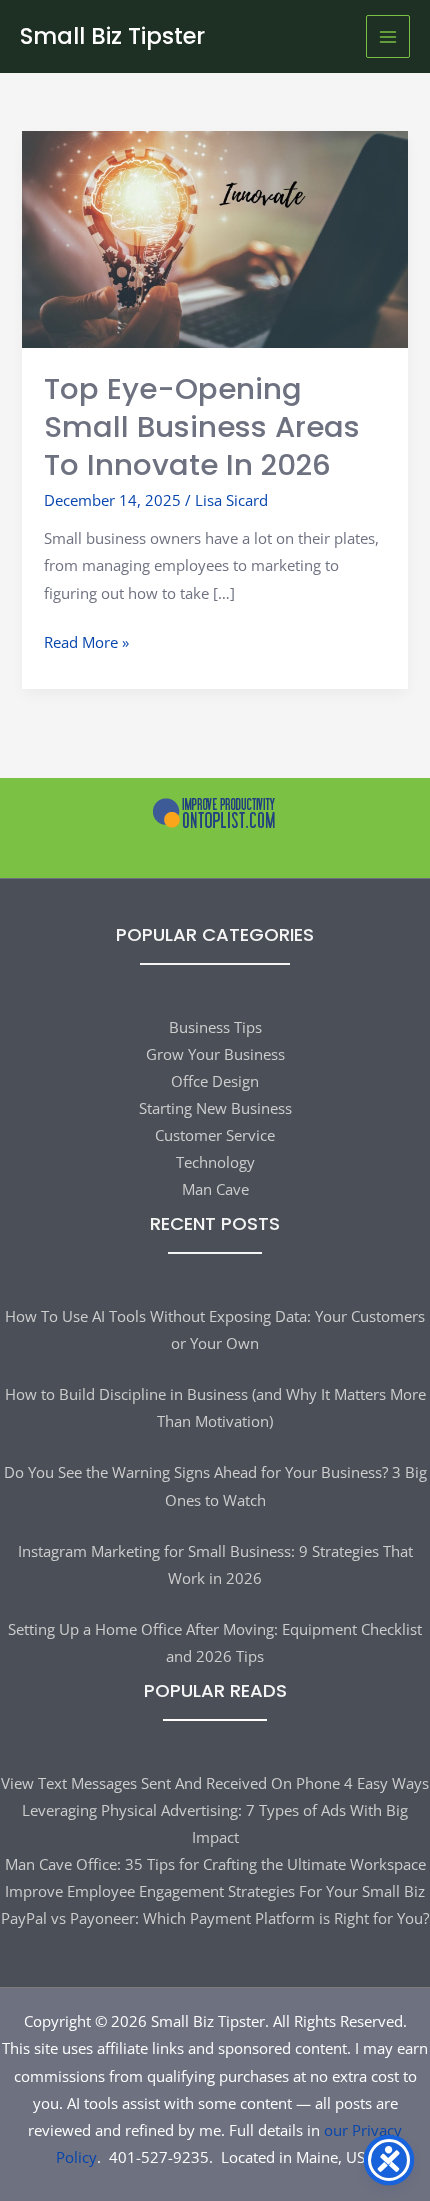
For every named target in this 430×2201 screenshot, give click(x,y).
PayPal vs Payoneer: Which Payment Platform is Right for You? (215, 1918)
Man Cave (215, 1189)
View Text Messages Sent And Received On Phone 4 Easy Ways (215, 1783)
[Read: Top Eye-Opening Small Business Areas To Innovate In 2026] (214, 238)
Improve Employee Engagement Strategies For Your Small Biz (215, 1891)
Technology (215, 1162)
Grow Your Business (215, 1054)
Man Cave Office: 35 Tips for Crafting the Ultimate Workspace (215, 1864)
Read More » (86, 643)
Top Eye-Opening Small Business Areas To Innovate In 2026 (202, 426)
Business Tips (215, 1027)
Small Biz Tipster (112, 36)
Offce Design (215, 1081)
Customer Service (215, 1135)
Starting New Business (215, 1108)
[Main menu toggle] (388, 37)
